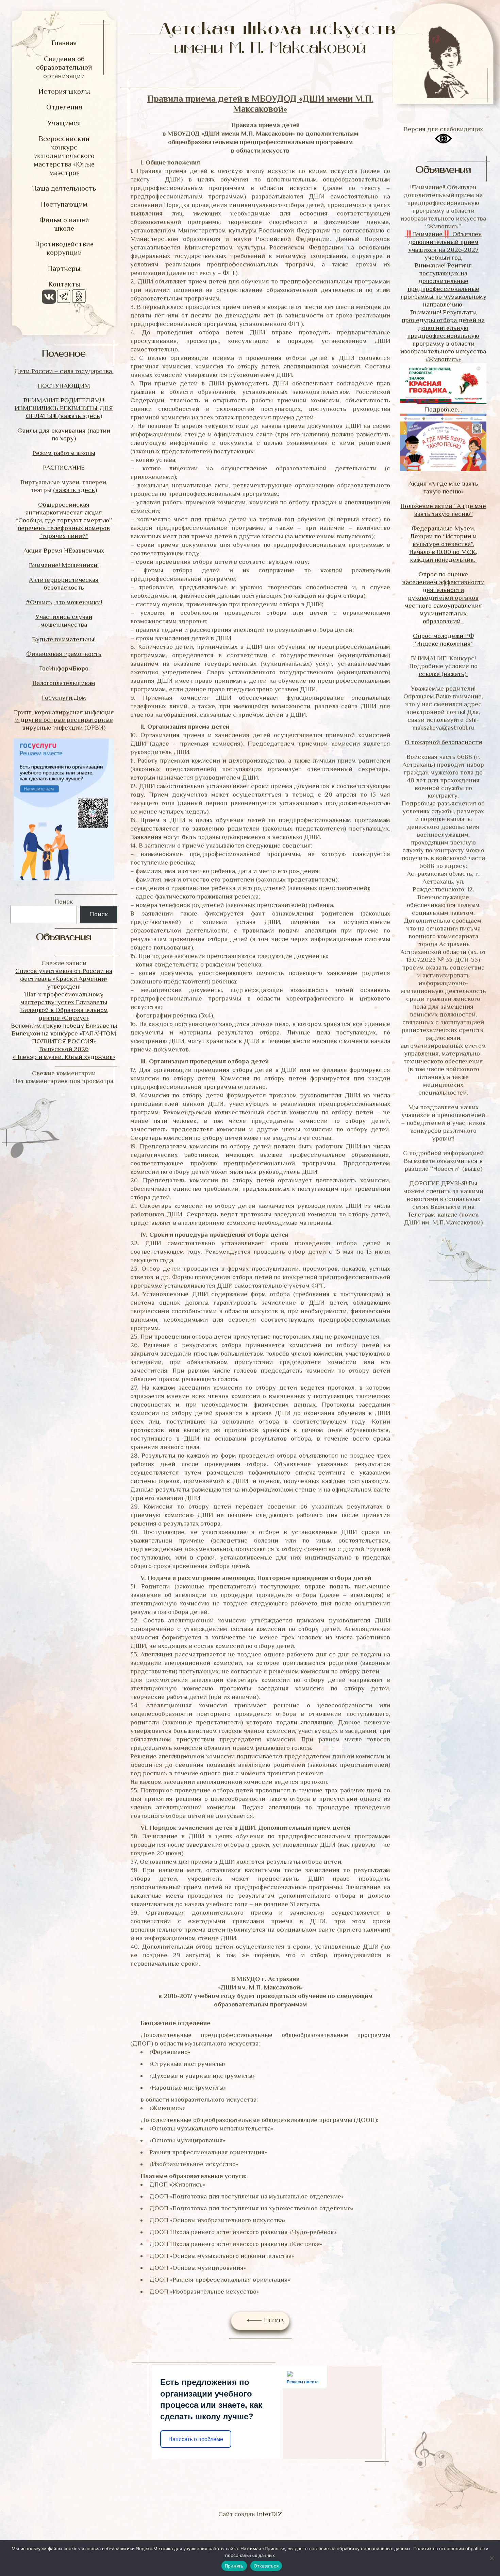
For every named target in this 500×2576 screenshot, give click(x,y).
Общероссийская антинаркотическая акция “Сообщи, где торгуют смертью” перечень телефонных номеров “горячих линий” (64, 520)
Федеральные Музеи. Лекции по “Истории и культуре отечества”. (443, 536)
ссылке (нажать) (443, 674)
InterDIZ (269, 2514)
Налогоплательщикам (64, 683)
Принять (234, 2566)
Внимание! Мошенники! (64, 565)
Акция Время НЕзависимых (64, 550)
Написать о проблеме (196, 2439)
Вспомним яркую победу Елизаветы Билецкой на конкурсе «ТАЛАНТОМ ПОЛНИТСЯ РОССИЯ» (64, 1033)
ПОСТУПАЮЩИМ (64, 386)
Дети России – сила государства (64, 371)
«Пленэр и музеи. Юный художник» (64, 1057)
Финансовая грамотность (64, 654)
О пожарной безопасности (443, 742)
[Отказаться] (491, 2558)
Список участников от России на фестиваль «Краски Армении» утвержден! (64, 979)
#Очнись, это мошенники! (64, 602)
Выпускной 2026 (64, 1049)
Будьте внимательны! (64, 639)
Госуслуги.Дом (64, 698)
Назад (273, 2321)
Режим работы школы (64, 453)
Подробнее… (443, 409)
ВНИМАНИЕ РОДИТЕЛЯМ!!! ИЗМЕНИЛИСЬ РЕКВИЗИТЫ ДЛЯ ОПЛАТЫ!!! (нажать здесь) (64, 408)
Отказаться (266, 2566)
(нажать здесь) (75, 490)
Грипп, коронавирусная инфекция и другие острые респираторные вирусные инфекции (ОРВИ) (64, 720)
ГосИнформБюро (64, 668)
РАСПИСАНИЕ (64, 467)
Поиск (64, 901)
